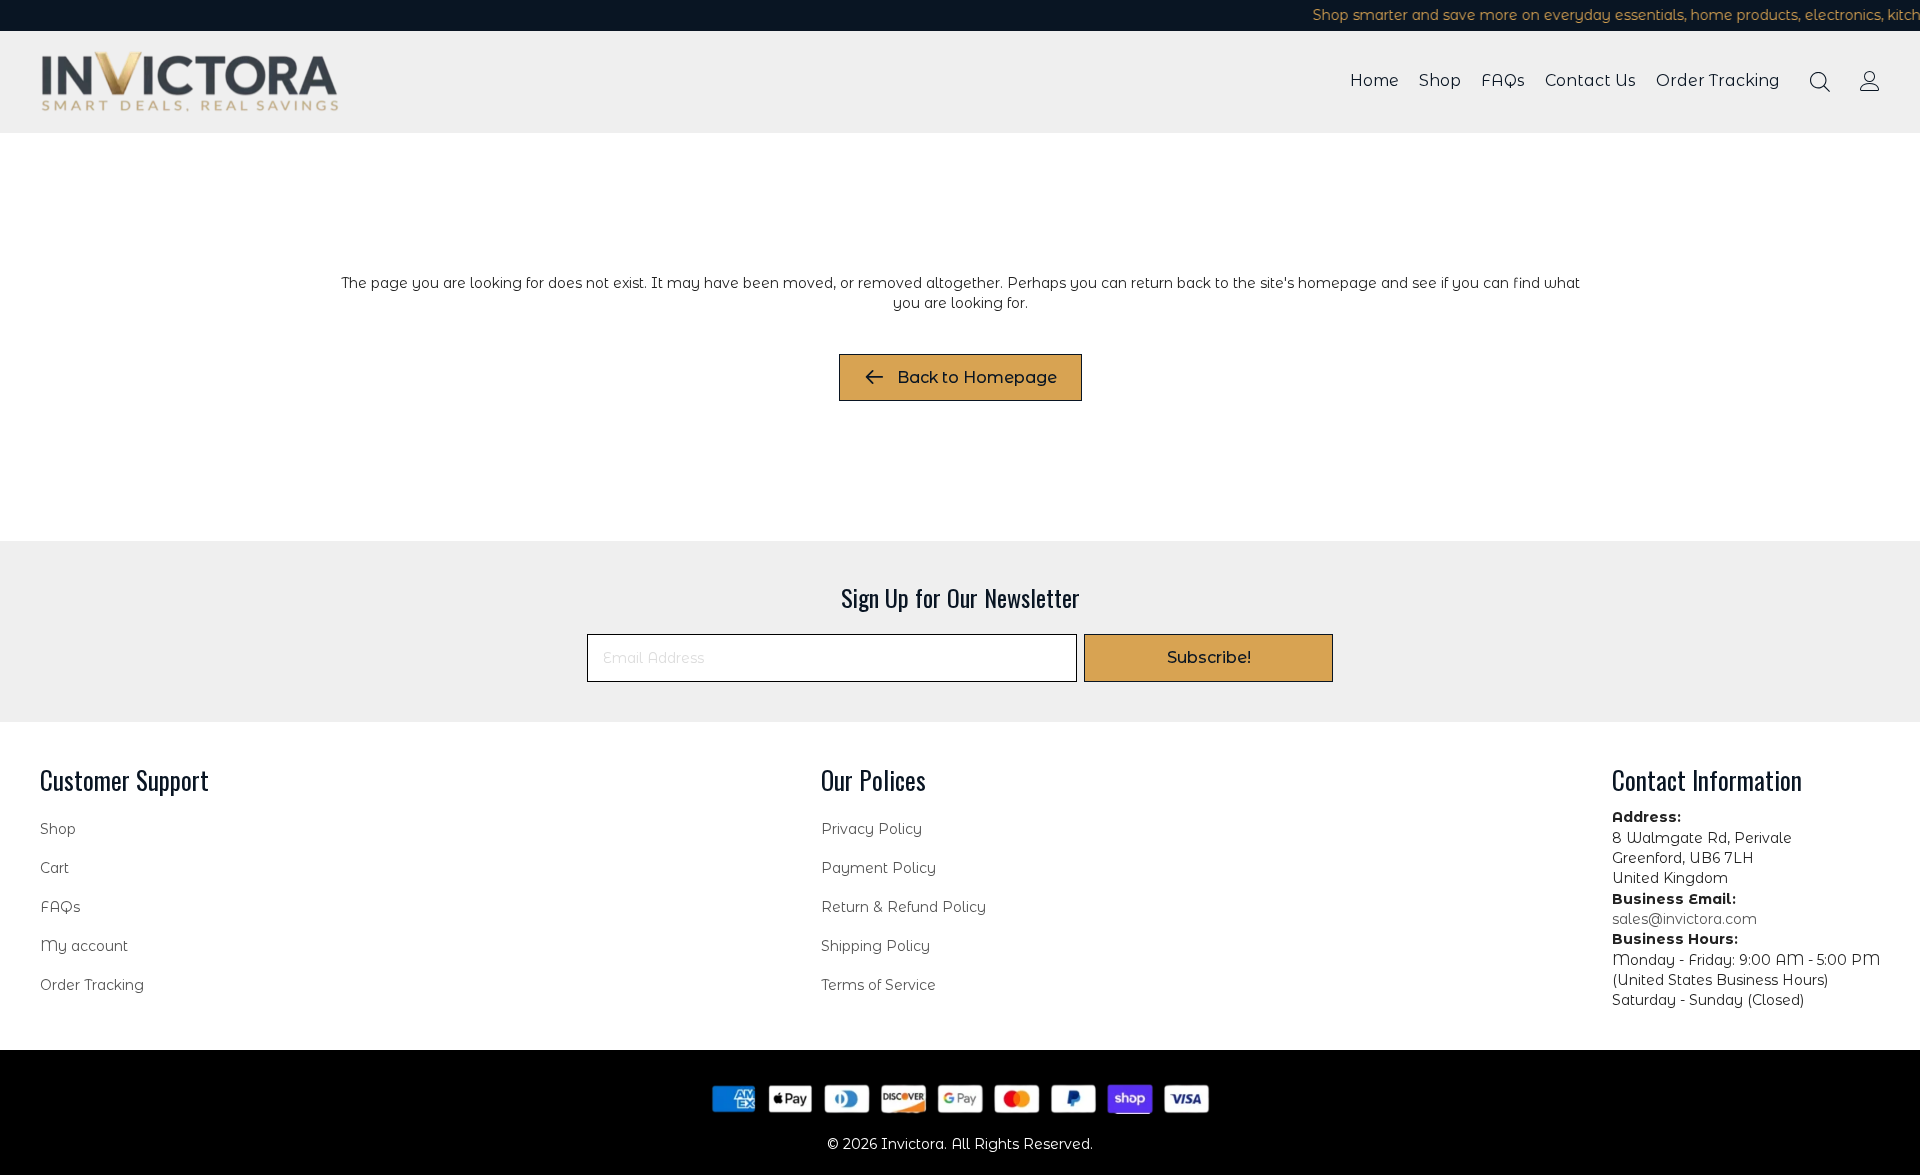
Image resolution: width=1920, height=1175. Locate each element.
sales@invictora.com (1684, 919)
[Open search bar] (1820, 81)
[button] (1208, 658)
